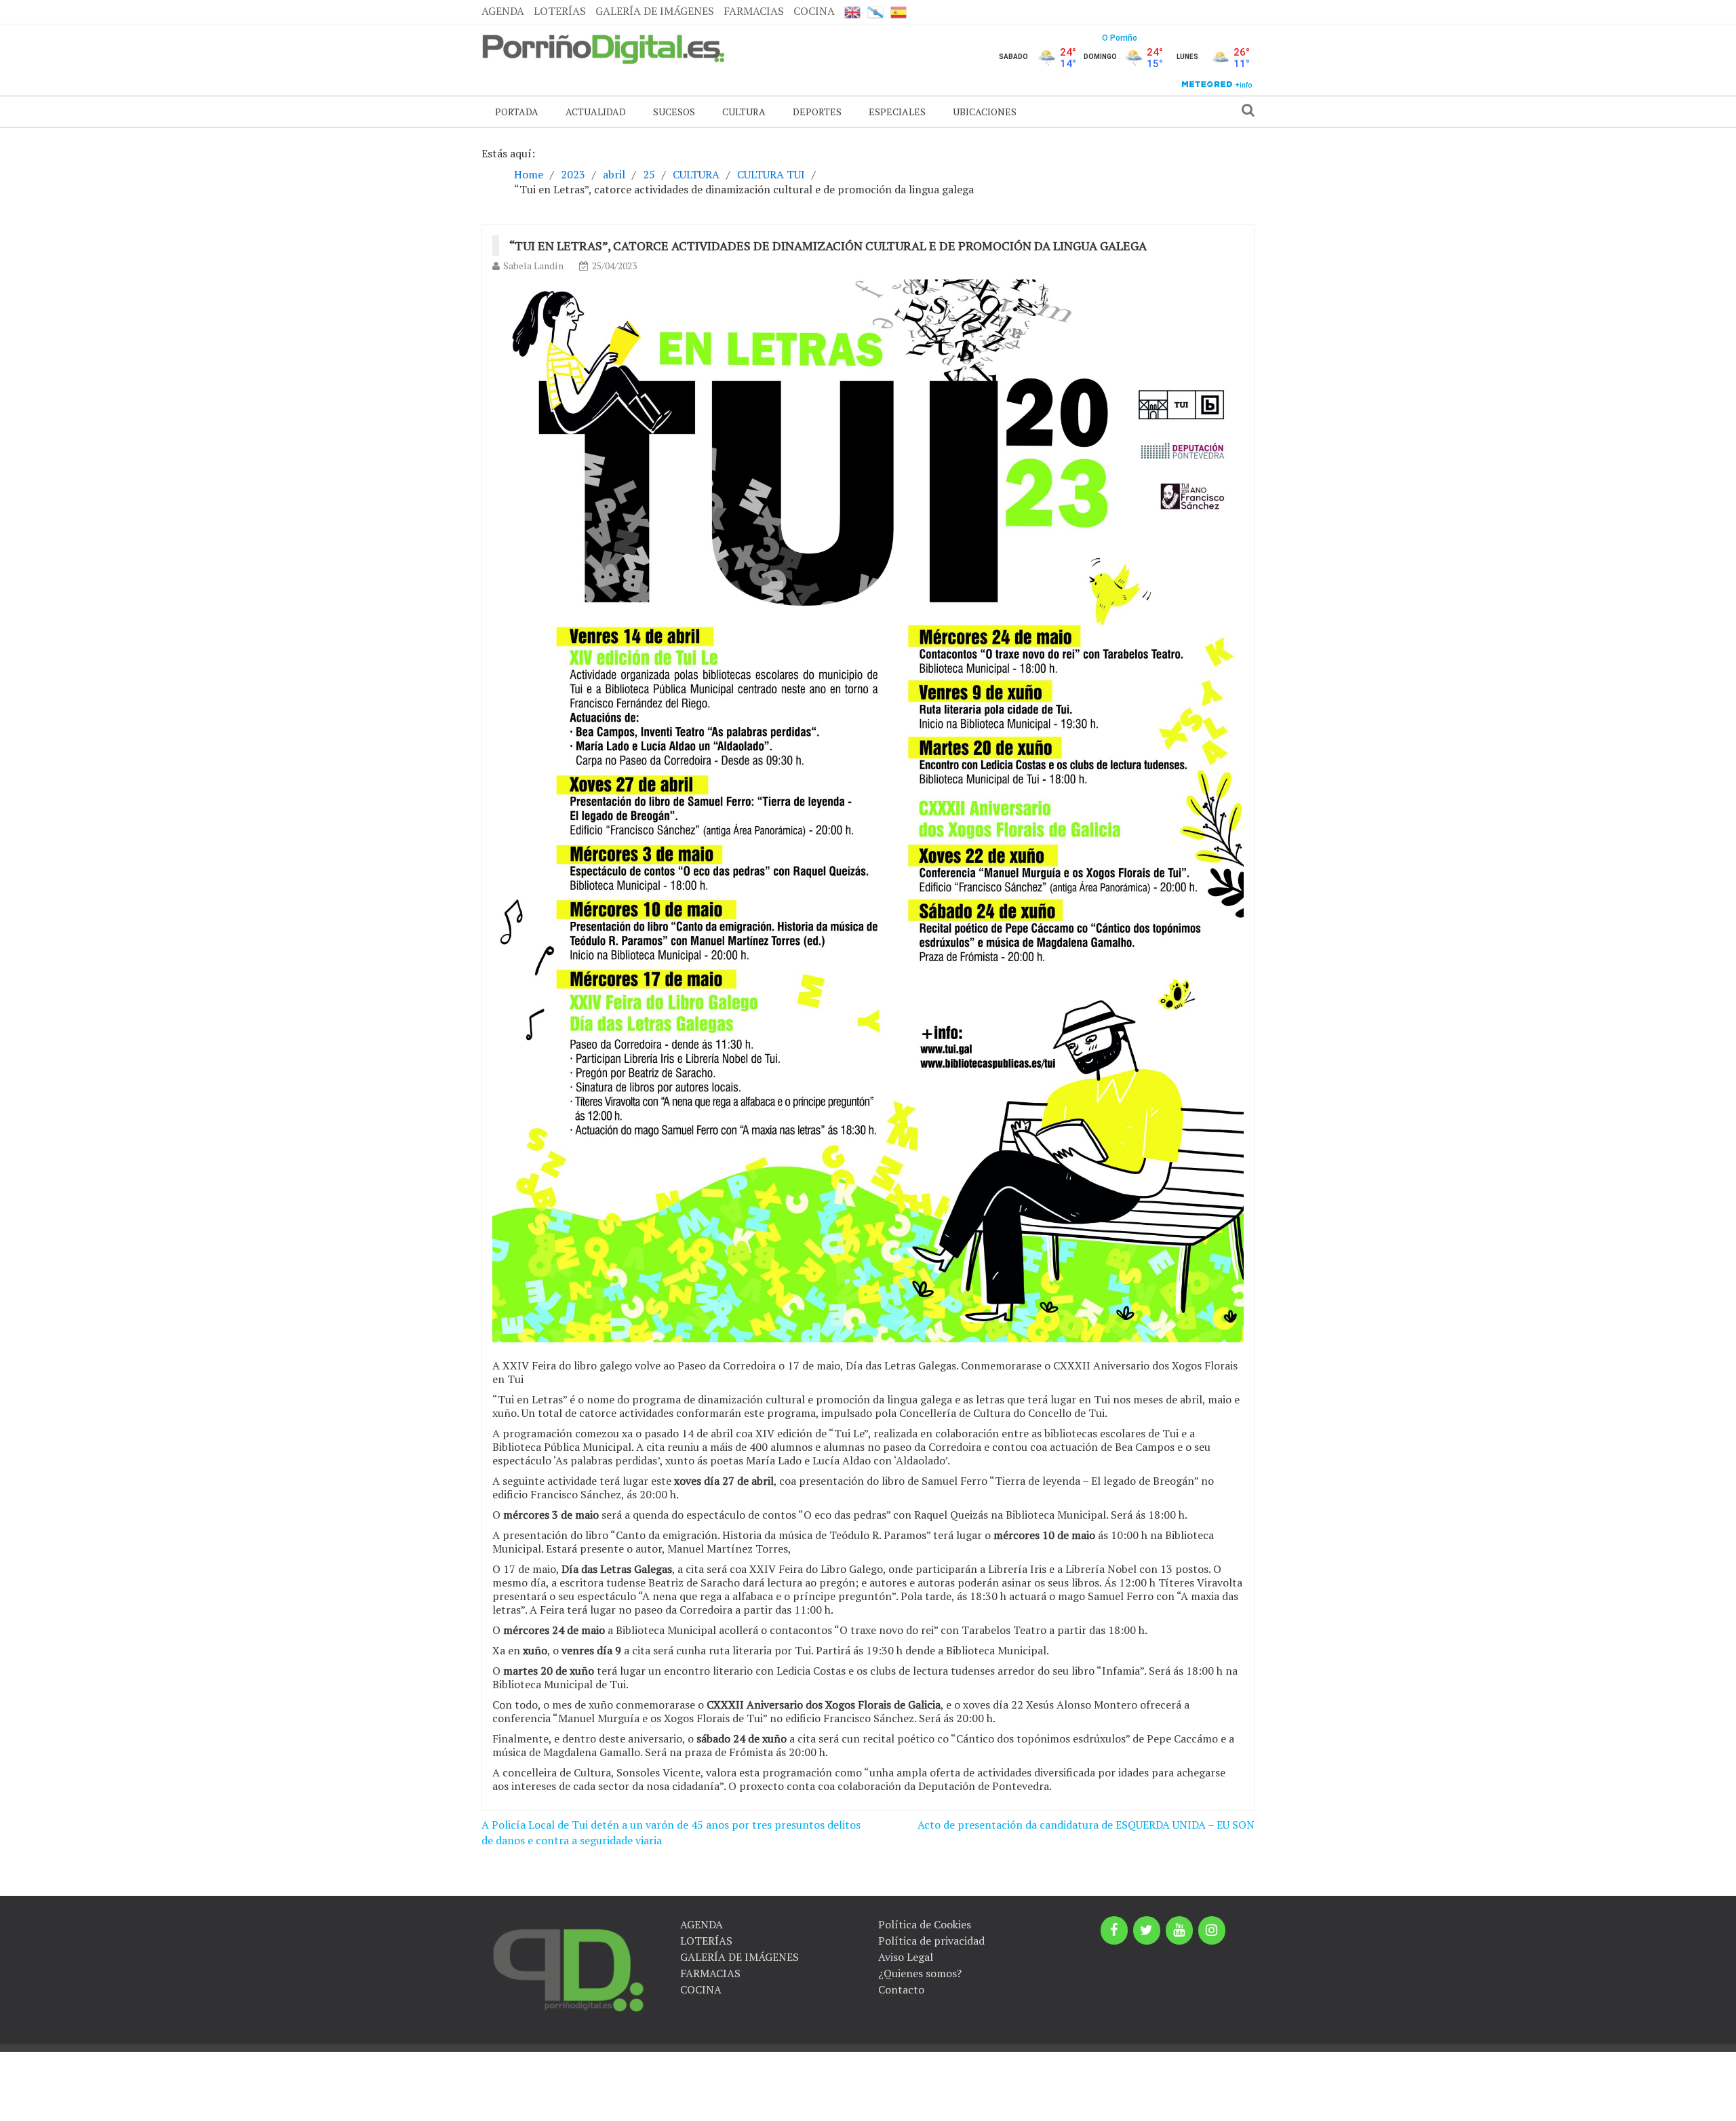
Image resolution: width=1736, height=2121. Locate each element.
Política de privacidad (931, 1941)
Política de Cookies (925, 1924)
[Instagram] (1212, 1930)
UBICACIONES (985, 112)
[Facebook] (1114, 1930)
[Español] (899, 12)
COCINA (814, 11)
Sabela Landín (533, 266)
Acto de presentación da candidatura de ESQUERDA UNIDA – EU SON (1086, 1825)
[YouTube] (1179, 1930)
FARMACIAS (754, 11)
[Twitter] (1147, 1930)
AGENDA (503, 11)
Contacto (901, 1989)
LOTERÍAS (560, 11)
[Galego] (875, 12)
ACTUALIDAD (596, 112)
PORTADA (517, 112)
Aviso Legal (906, 1957)
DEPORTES (817, 112)
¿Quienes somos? (920, 1973)
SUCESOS (674, 112)
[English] (852, 12)
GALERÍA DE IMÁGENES (655, 11)
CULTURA (744, 112)
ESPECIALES (897, 112)
